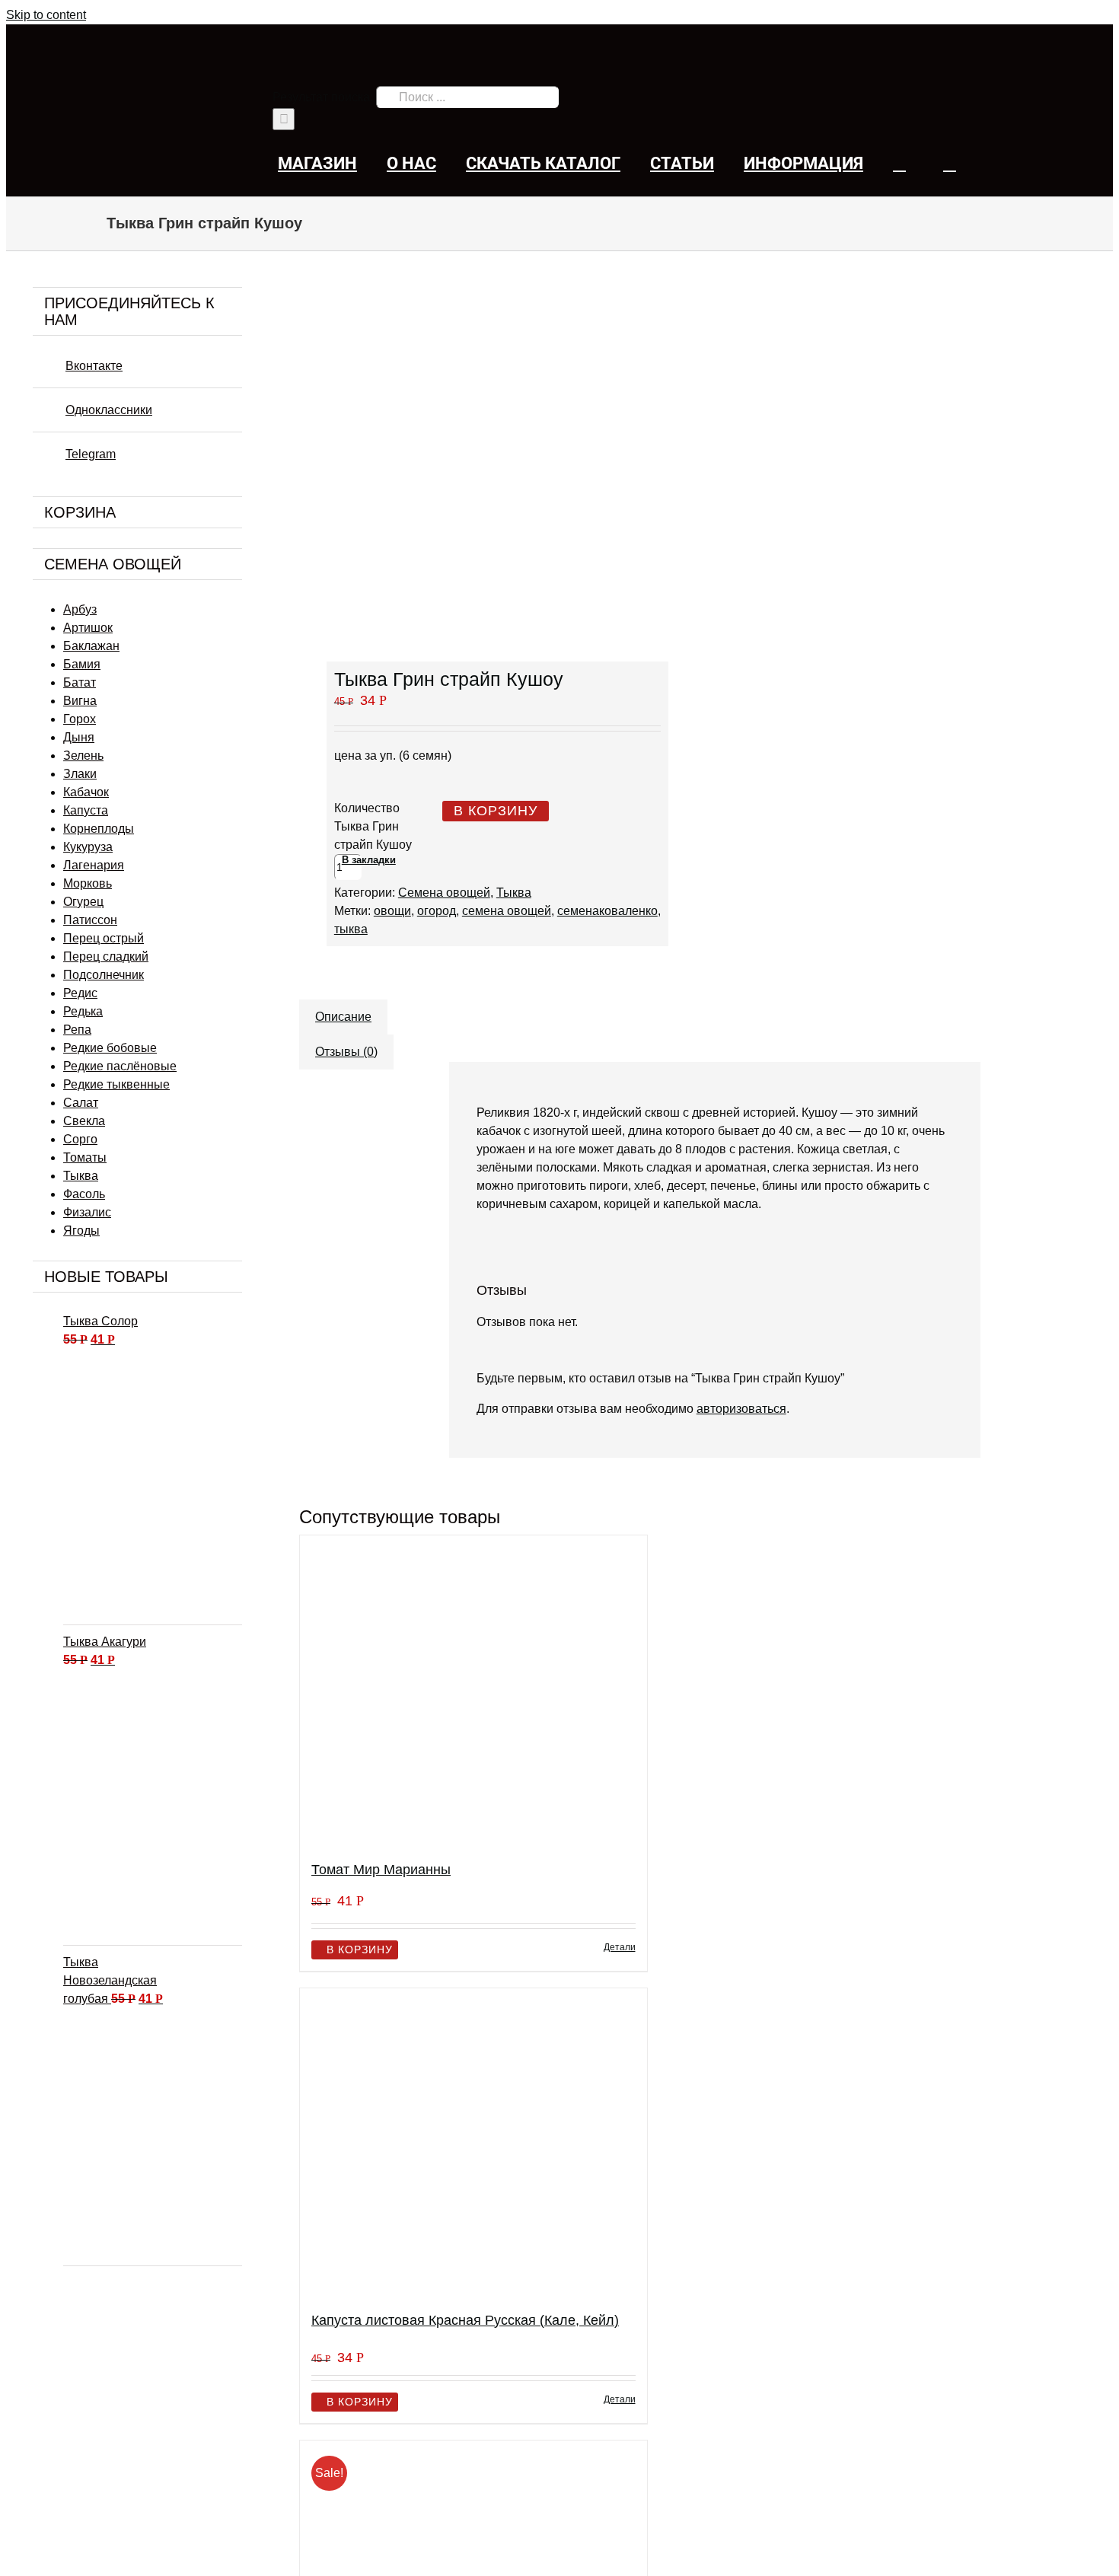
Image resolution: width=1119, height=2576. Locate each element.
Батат (80, 682)
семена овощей (507, 911)
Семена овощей (444, 893)
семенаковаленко (607, 911)
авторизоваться (741, 1409)
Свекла (84, 1121)
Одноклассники (109, 410)
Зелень (83, 756)
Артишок (88, 628)
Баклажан (91, 646)
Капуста (86, 810)
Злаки (80, 774)
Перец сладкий (106, 956)
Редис (80, 993)
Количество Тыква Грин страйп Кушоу (373, 826)
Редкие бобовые (110, 1048)
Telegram (91, 454)
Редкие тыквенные (116, 1084)
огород (437, 911)
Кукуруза (88, 847)
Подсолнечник (104, 975)
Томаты (85, 1157)
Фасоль (84, 1194)
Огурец (83, 902)
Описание (343, 1017)
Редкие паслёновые (120, 1066)
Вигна (80, 701)
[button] (950, 163)
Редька (83, 1011)
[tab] (343, 1009)
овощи (392, 911)
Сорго (80, 1139)
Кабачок (86, 792)
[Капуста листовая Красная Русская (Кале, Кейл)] (473, 2143)
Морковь (88, 883)
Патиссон (90, 920)
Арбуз (80, 609)
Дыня (79, 737)
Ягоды (81, 1231)
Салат (81, 1103)
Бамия (82, 664)
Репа (77, 1030)
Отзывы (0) (346, 1052)
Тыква (514, 893)
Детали (620, 1947)
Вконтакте (94, 366)
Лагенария (94, 865)
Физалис (87, 1212)
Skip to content (46, 15)
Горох (80, 719)
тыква (351, 929)
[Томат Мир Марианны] (473, 1691)
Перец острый (104, 938)
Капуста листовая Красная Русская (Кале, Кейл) (465, 2320)
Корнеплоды (99, 829)
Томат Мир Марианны (381, 1870)
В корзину (496, 811)
